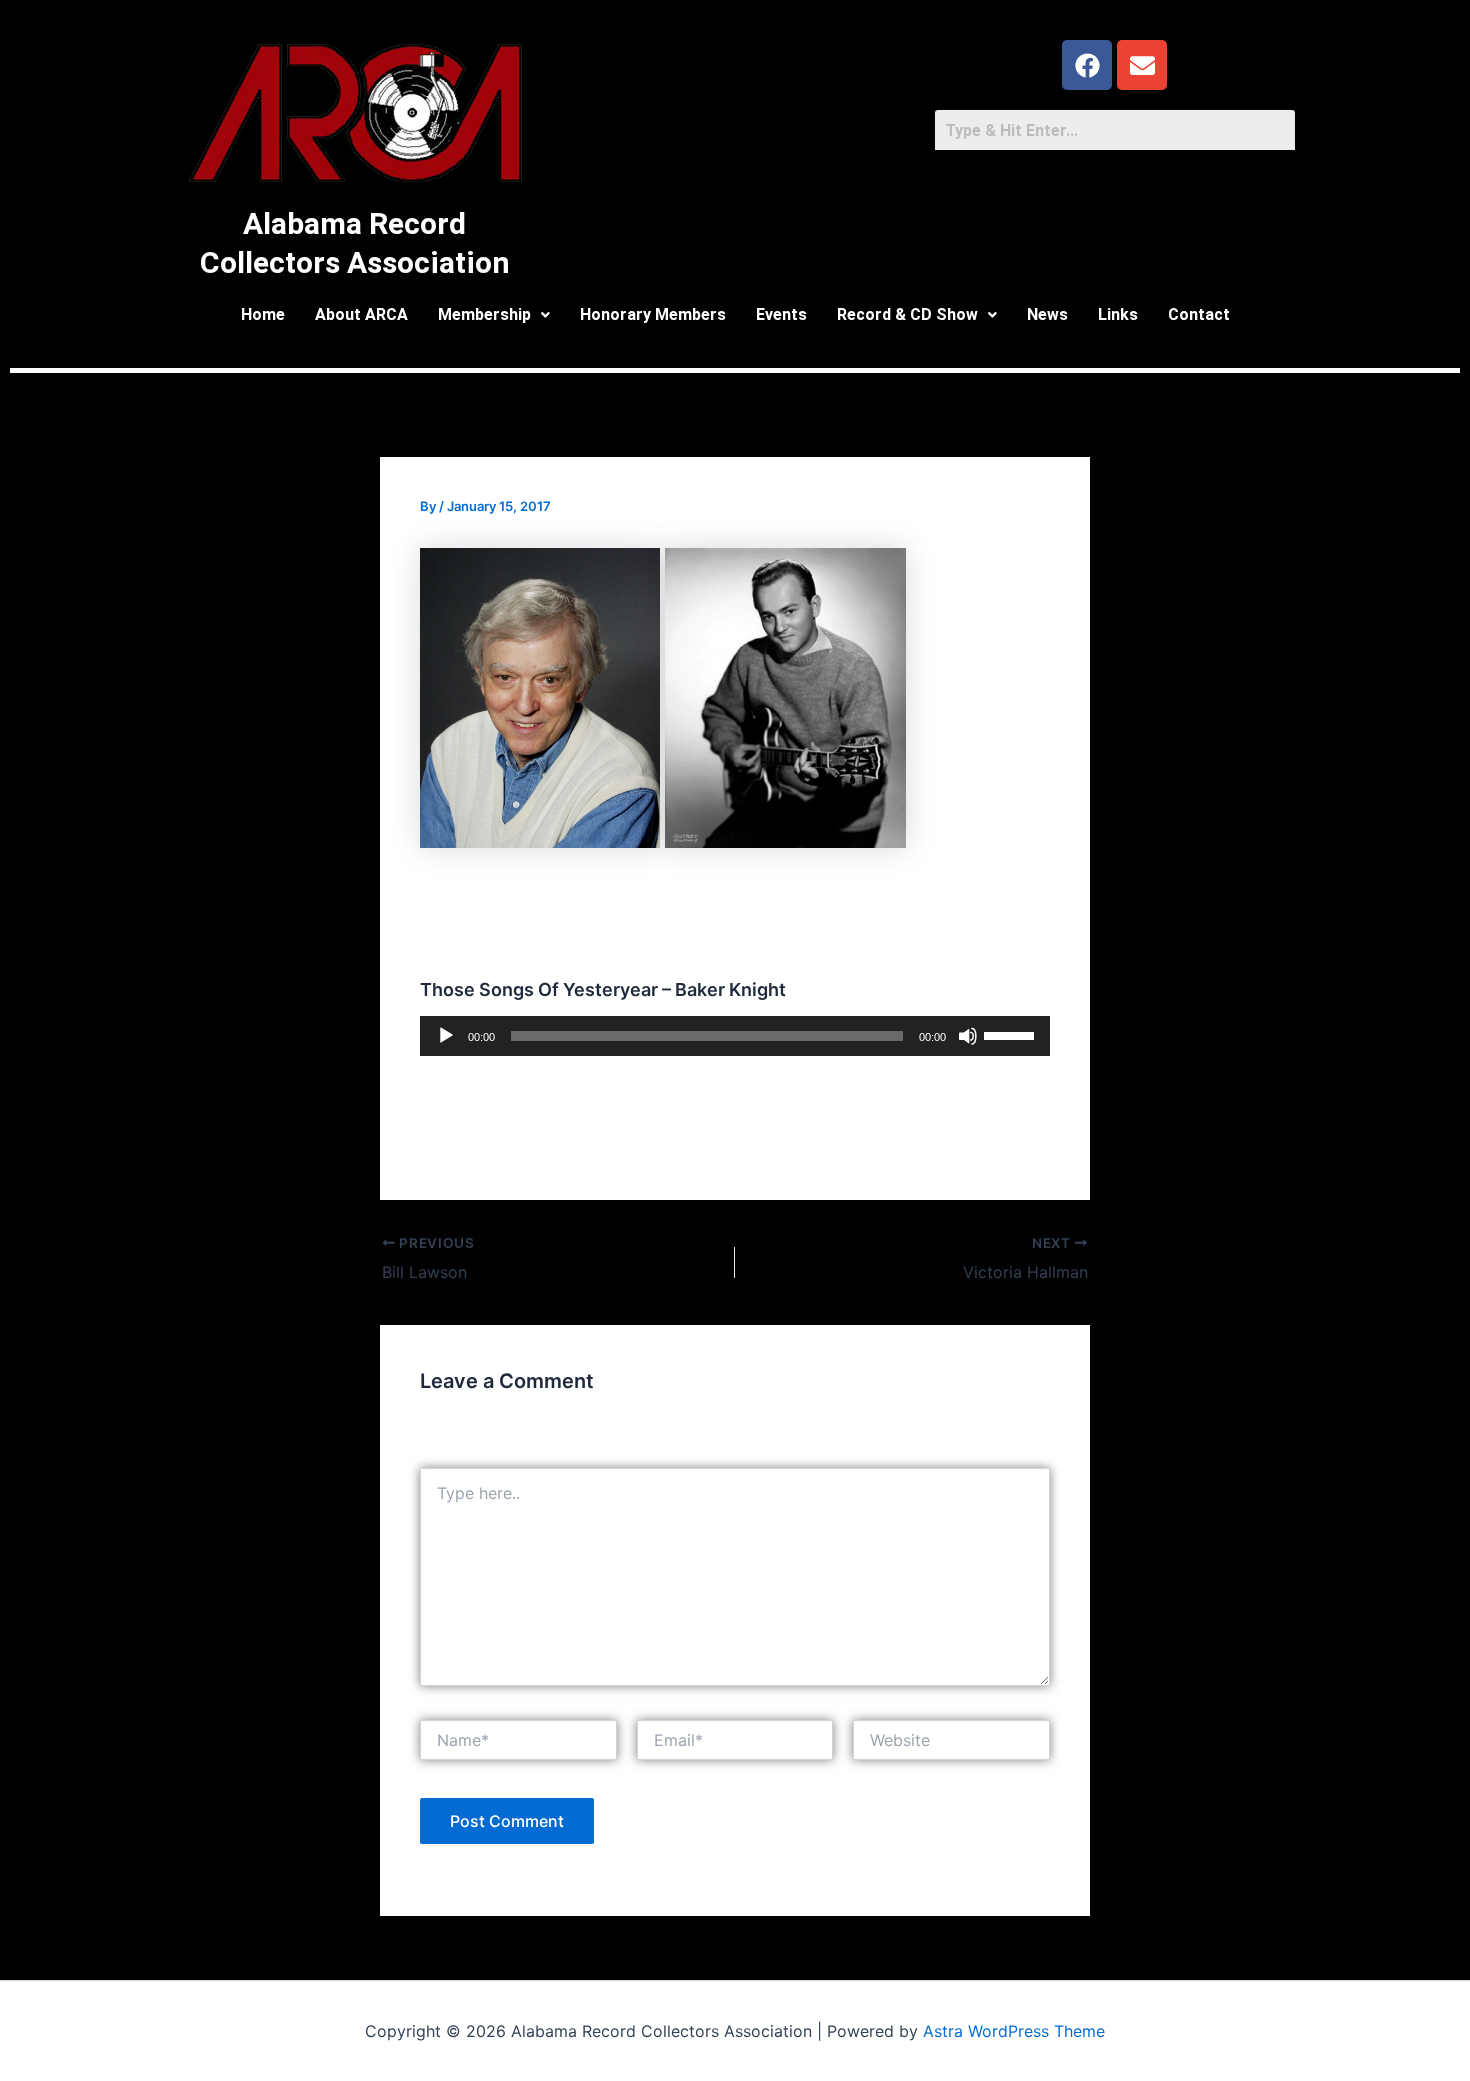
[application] (735, 1036)
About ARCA (361, 314)
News (1047, 314)
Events (781, 314)
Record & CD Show (907, 314)
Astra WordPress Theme (1014, 2031)
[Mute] (968, 1036)
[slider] (1012, 1034)
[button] (494, 315)
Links (1118, 314)
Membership (484, 314)
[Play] (446, 1036)
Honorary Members (653, 314)
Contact (1199, 314)
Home (263, 314)
